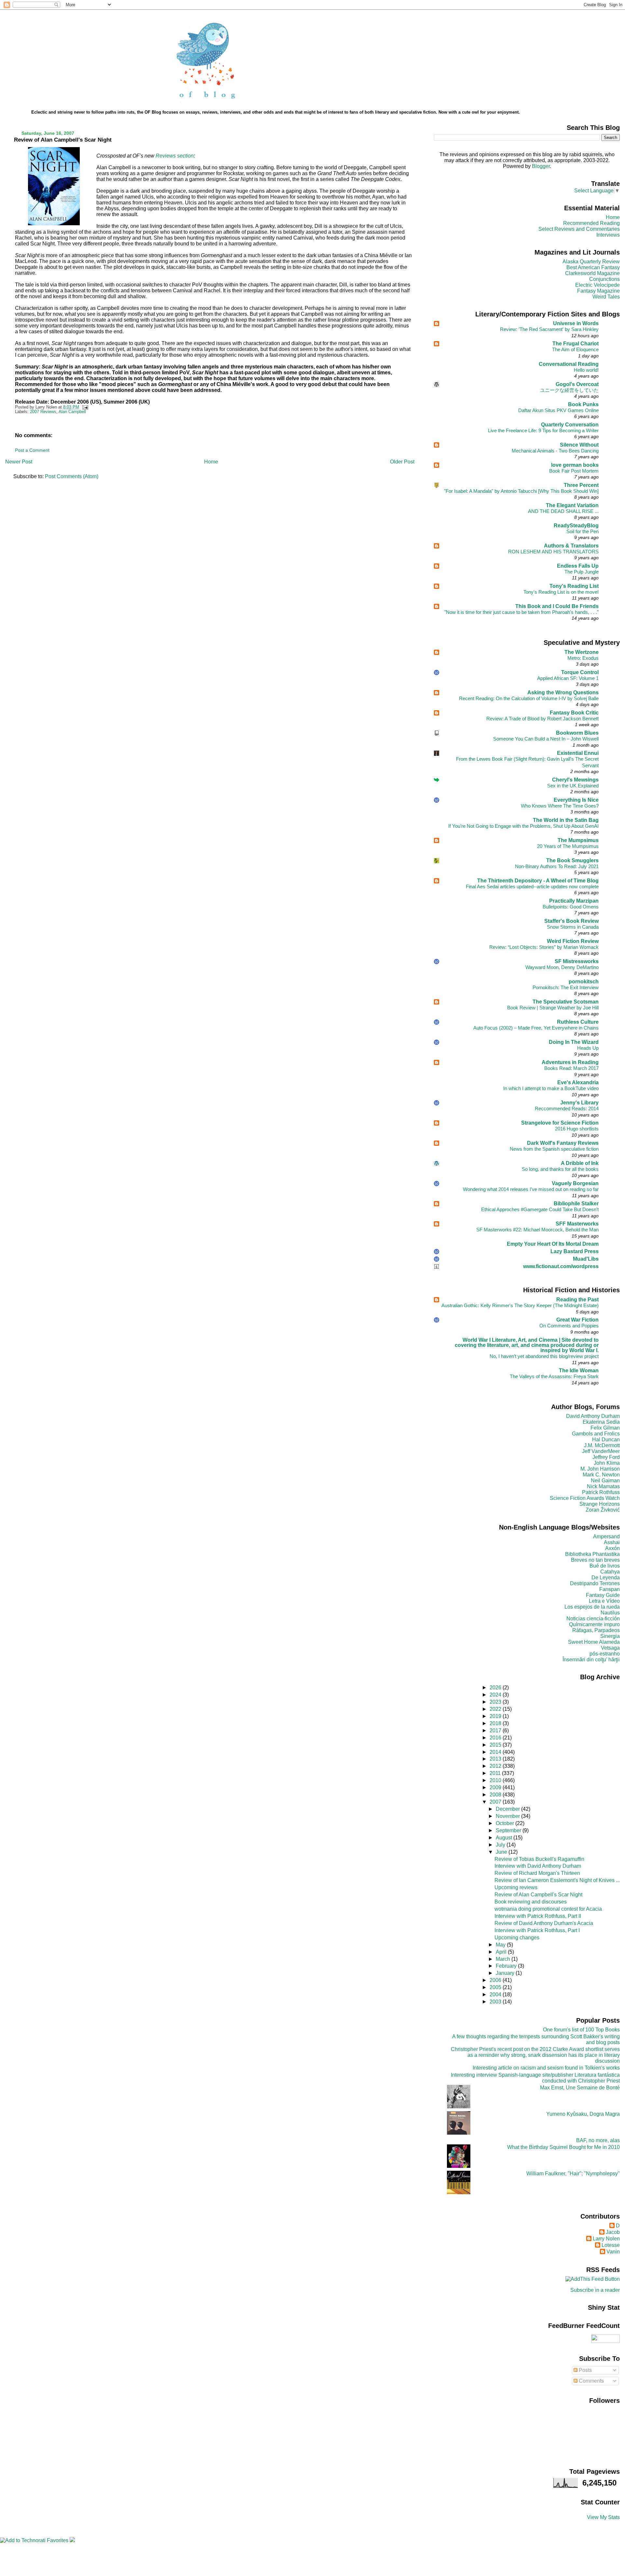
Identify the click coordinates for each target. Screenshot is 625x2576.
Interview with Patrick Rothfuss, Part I (537, 1930)
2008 (496, 1795)
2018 (496, 1723)
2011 (496, 1773)
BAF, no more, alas (598, 2140)
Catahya (610, 1572)
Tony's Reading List (574, 586)
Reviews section (174, 156)
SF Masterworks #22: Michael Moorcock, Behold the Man (537, 1230)
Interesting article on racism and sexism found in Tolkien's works (546, 2068)
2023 (496, 1702)
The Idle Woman (579, 1371)
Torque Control (580, 672)
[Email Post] (84, 407)
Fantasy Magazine (598, 291)
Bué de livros (605, 1566)
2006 (496, 1980)
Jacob (613, 2232)
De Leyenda (606, 1578)
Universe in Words (576, 323)
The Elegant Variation (572, 505)
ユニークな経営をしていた (569, 390)
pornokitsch (584, 982)
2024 (496, 1695)
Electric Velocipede (597, 285)
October (506, 1823)
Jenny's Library (579, 1103)
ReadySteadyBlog (576, 526)
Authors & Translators (571, 546)
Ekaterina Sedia (601, 1422)
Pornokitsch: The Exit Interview (566, 987)
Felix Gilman (605, 1428)
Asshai (612, 1542)
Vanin (613, 2252)
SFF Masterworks (577, 1224)
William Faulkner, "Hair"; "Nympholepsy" (573, 2174)
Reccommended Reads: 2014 (567, 1108)
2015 (496, 1745)
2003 (496, 2002)
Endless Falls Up (578, 566)
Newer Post (19, 462)
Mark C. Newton (601, 1475)
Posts (585, 2370)
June (502, 1852)
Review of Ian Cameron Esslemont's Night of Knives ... (557, 1880)
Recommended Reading (591, 223)
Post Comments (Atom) (72, 476)
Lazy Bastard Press (575, 1251)
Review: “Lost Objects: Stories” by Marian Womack (544, 947)
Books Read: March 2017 (571, 1068)
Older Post (402, 462)
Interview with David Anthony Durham (538, 1866)
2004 (496, 1994)
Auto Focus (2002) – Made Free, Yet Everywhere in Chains (536, 1028)
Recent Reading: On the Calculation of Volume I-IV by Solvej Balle (529, 698)
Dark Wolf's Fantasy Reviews (563, 1143)
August (505, 1838)
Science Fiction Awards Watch (585, 1498)
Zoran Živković (603, 1510)
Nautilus (610, 1613)
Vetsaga (610, 1648)
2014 (496, 1752)
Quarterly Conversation (570, 425)
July (501, 1845)
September (509, 1830)
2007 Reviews (43, 412)
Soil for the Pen (583, 531)
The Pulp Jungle (582, 572)
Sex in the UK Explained (573, 786)
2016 (496, 1738)
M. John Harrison (600, 1469)
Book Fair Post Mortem (574, 471)
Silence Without (579, 445)
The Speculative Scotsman (566, 1002)
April (502, 1952)
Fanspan (610, 1589)
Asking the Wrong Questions (563, 692)
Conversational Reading (569, 364)
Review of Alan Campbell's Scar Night (63, 140)
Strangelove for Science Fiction (560, 1123)
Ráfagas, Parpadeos (596, 1630)
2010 (496, 1780)
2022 (496, 1709)
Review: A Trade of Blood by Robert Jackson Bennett (542, 719)
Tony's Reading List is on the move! (561, 592)
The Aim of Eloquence (575, 349)
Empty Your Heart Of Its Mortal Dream (553, 1244)
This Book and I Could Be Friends (557, 606)
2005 (496, 1987)
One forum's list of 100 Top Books (581, 2030)
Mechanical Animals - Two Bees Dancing (555, 451)
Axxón (612, 1548)
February (507, 1966)
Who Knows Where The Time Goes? (560, 806)
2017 (496, 1731)
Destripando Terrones (595, 1583)
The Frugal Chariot (576, 344)
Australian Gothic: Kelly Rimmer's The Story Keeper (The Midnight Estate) (520, 1305)
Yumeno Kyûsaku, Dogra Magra (583, 2114)
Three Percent (581, 485)
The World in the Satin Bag (566, 820)
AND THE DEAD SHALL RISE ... (563, 511)
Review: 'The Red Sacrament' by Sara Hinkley (549, 329)
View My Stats (603, 2517)
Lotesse (611, 2245)
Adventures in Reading (570, 1062)
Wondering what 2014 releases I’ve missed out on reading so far (531, 1189)
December (508, 1809)
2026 (496, 1688)
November (508, 1816)
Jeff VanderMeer (601, 1451)
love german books (575, 465)
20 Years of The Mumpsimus (568, 846)
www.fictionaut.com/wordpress (561, 1266)
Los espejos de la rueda (592, 1607)
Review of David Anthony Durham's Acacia (544, 1923)
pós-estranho (605, 1654)
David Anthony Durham (593, 1416)
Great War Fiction (577, 1320)
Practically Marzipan (574, 901)
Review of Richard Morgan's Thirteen (537, 1873)
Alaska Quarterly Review (591, 262)
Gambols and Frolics (596, 1434)
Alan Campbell (72, 412)
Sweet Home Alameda (594, 1642)
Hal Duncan (606, 1440)
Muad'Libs (586, 1259)
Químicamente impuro (594, 1624)
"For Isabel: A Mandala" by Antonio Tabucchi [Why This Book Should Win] (521, 491)
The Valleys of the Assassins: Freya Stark (554, 1376)
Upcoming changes (517, 1938)
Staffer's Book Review (571, 921)
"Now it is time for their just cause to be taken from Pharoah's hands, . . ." (521, 612)
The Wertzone (582, 652)
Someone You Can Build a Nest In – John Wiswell (546, 739)
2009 (496, 1787)
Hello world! (586, 370)
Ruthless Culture (578, 1022)
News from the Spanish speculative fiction (554, 1149)
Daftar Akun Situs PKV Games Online (558, 410)
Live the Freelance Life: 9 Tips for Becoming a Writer (543, 430)
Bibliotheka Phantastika (592, 1554)
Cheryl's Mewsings (575, 780)
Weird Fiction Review (573, 941)
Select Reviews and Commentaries (579, 229)
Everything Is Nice (576, 800)
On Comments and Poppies (569, 1326)
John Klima (607, 1463)
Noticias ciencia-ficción (593, 1619)
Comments (591, 2381)
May (501, 1945)
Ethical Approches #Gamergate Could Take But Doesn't (540, 1209)
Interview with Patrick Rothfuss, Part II (538, 1916)
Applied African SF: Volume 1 (568, 678)
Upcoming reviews (516, 1887)
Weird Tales (606, 297)
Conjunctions (604, 279)
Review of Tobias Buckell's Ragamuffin (539, 1859)
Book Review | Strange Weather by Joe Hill (553, 1008)
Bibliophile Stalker (576, 1204)
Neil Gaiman (605, 1481)
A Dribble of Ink (580, 1163)
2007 (496, 1802)
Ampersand (606, 1537)
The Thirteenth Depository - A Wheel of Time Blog (538, 881)
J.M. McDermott (602, 1445)
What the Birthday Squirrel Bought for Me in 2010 (563, 2147)
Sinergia (610, 1636)
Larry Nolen (606, 2239)
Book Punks (583, 404)
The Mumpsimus (578, 840)
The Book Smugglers (572, 860)
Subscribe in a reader (595, 2290)
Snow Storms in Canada (573, 927)
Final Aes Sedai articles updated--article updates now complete (532, 886)
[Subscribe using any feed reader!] (593, 2279)
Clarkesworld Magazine (592, 273)
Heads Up (588, 1048)
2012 (496, 1766)
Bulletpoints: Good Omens (571, 907)
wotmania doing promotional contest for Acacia (548, 1909)
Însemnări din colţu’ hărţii (591, 1660)
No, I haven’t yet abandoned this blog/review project (544, 1356)
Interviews (608, 235)
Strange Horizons (600, 1504)
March (504, 1959)
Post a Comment (32, 450)
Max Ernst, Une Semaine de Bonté (580, 2088)
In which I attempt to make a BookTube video (551, 1088)
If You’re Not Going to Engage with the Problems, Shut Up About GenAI (523, 826)
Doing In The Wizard (574, 1042)
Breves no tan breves (595, 1560)
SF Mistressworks (577, 961)
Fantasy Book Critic (574, 713)
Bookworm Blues (577, 733)
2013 (496, 1759)
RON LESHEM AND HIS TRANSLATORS (553, 552)
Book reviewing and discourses (531, 1902)
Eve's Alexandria (578, 1082)
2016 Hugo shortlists (577, 1129)
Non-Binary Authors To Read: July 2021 (557, 866)
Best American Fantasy (593, 267)
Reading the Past (577, 1300)
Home (211, 462)
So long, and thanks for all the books (560, 1169)
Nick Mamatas (603, 1486)
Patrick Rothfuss (601, 1492)
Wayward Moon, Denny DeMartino (562, 967)
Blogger (541, 166)
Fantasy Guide (603, 1595)
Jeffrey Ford (606, 1457)
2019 (496, 1716)
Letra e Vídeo (604, 1601)
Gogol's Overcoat (577, 384)
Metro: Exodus (583, 658)
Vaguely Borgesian (575, 1183)
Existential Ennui (578, 753)
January (506, 1973)
